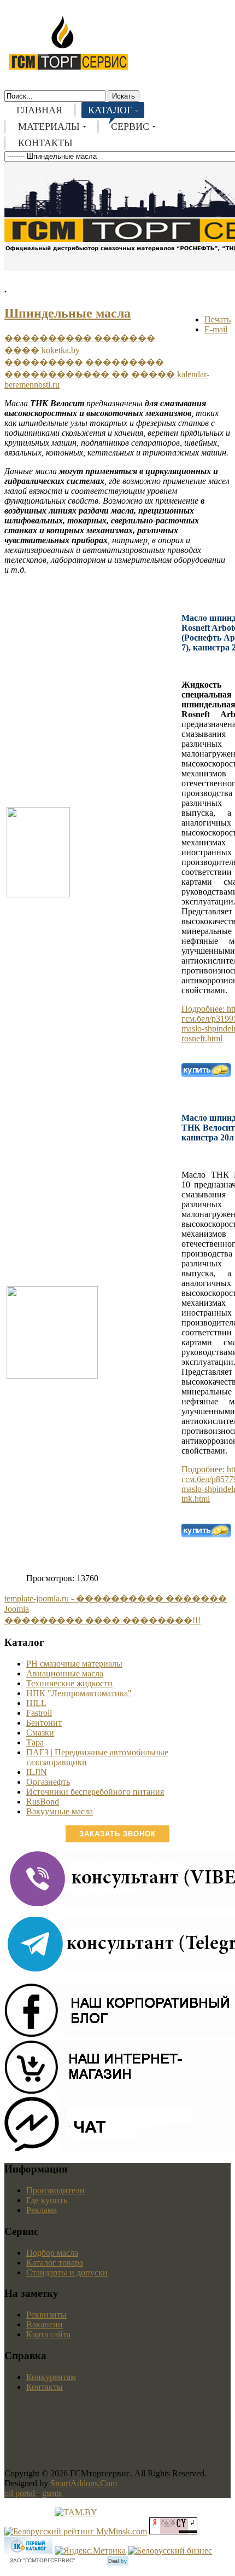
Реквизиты (46, 2315)
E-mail (216, 329)
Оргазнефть (48, 1782)
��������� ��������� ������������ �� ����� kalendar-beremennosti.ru (107, 373)
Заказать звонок (117, 1834)
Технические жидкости (69, 1683)
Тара (35, 1742)
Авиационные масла (65, 1673)
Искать (124, 96)
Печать (218, 319)
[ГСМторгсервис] (68, 68)
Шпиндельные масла (67, 313)
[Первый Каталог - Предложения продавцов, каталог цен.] (28, 2551)
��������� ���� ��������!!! (102, 1620)
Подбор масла (52, 2253)
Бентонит (44, 1723)
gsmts (52, 2493)
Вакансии (45, 2324)
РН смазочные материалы (74, 1664)
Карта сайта (48, 2334)
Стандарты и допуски (67, 2272)
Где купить (47, 2200)
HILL (36, 1703)
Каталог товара (55, 2263)
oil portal (20, 2493)
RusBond (43, 1802)
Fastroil (39, 1713)
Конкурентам (51, 2377)
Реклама (42, 2210)
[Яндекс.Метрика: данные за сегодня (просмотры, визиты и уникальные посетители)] (90, 2551)
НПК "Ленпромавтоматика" (79, 1693)
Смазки (40, 1733)
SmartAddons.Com (84, 2483)
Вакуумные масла (60, 1811)
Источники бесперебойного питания (95, 1792)
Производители (55, 2190)
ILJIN (37, 1772)
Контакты (45, 2387)
